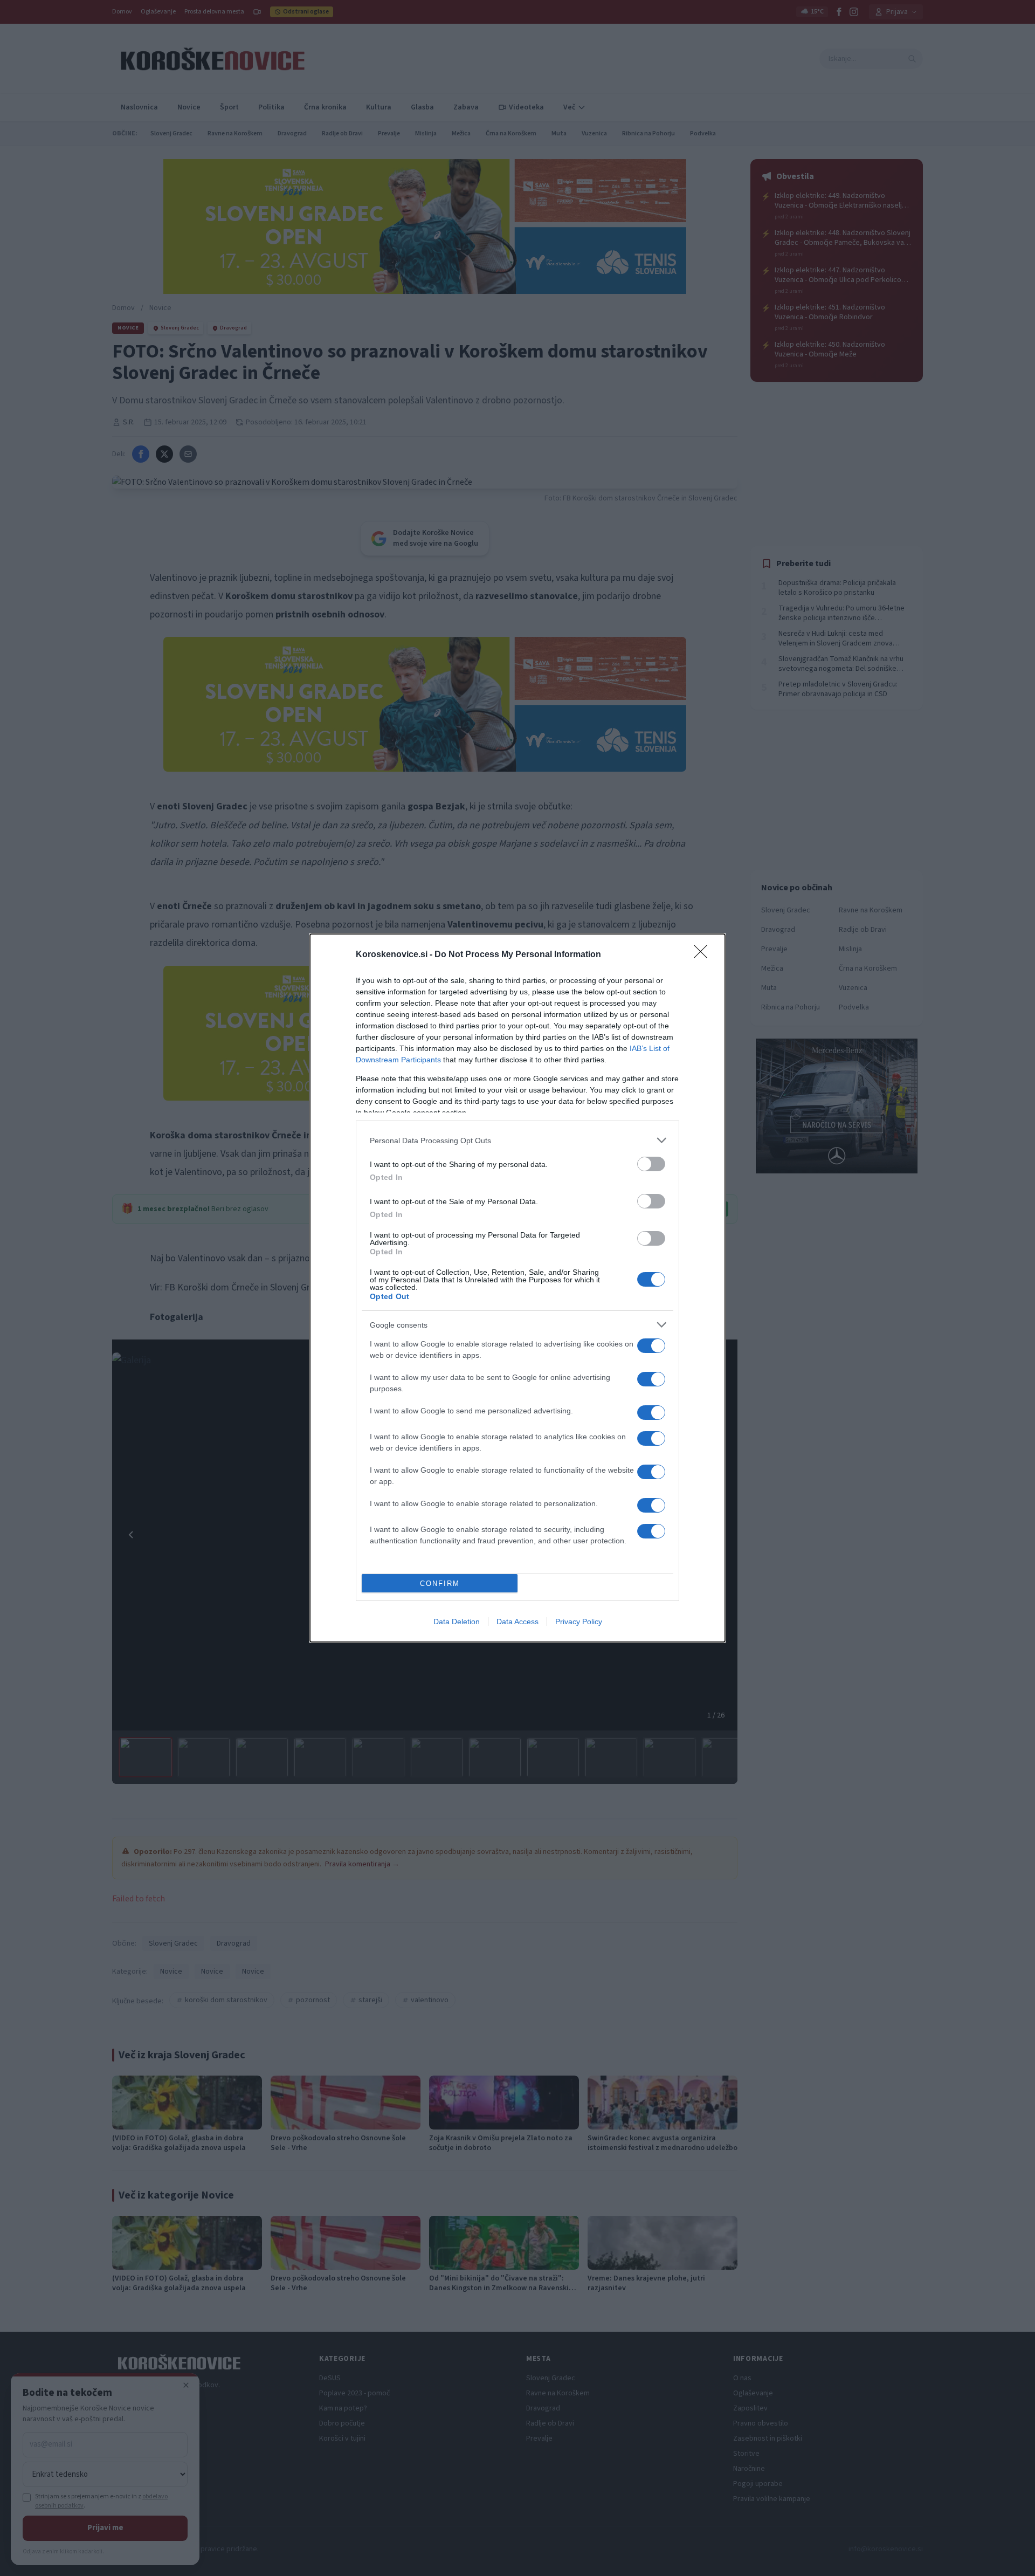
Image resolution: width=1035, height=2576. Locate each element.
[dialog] (517, 1288)
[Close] (704, 955)
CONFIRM (440, 1584)
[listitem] (517, 1140)
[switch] (651, 1164)
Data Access (517, 1622)
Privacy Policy (579, 1622)
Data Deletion (457, 1622)
